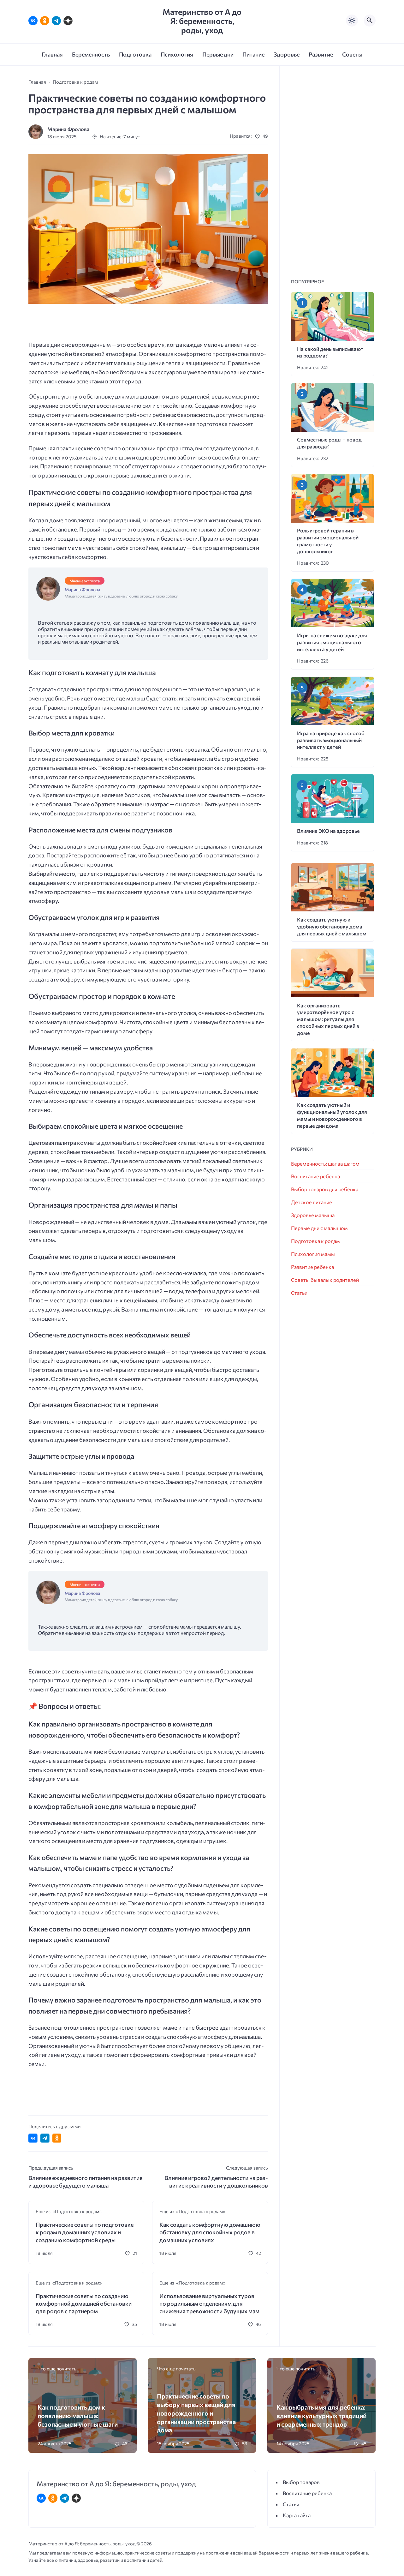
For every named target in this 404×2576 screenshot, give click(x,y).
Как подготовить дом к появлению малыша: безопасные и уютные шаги (78, 2415)
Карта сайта (297, 2515)
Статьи (299, 1293)
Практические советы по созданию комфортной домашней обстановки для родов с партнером (84, 2304)
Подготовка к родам (315, 1241)
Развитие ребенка (312, 1267)
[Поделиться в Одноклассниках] (57, 2138)
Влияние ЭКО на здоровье (328, 831)
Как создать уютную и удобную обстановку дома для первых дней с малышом (332, 926)
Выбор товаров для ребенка (325, 1189)
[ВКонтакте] (33, 21)
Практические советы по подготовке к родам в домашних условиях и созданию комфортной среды (85, 2232)
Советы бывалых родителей (325, 1280)
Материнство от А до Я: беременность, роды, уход (202, 21)
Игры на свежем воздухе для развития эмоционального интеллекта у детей (332, 642)
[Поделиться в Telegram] (45, 2138)
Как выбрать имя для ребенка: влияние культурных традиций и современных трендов (321, 2415)
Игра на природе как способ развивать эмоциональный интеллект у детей (331, 740)
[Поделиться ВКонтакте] (33, 2138)
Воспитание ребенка (315, 1176)
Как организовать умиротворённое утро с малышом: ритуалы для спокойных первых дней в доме (328, 1019)
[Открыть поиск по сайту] (370, 21)
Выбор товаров (301, 2482)
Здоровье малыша (313, 1215)
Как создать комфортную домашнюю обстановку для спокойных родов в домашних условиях (210, 2232)
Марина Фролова (68, 129)
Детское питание (312, 1202)
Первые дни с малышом (319, 1228)
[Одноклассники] (45, 21)
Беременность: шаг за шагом (325, 1164)
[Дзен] (68, 21)
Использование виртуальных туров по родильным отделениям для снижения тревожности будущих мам (209, 2304)
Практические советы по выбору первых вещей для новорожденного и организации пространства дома (196, 2413)
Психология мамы (313, 1254)
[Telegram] (56, 21)
